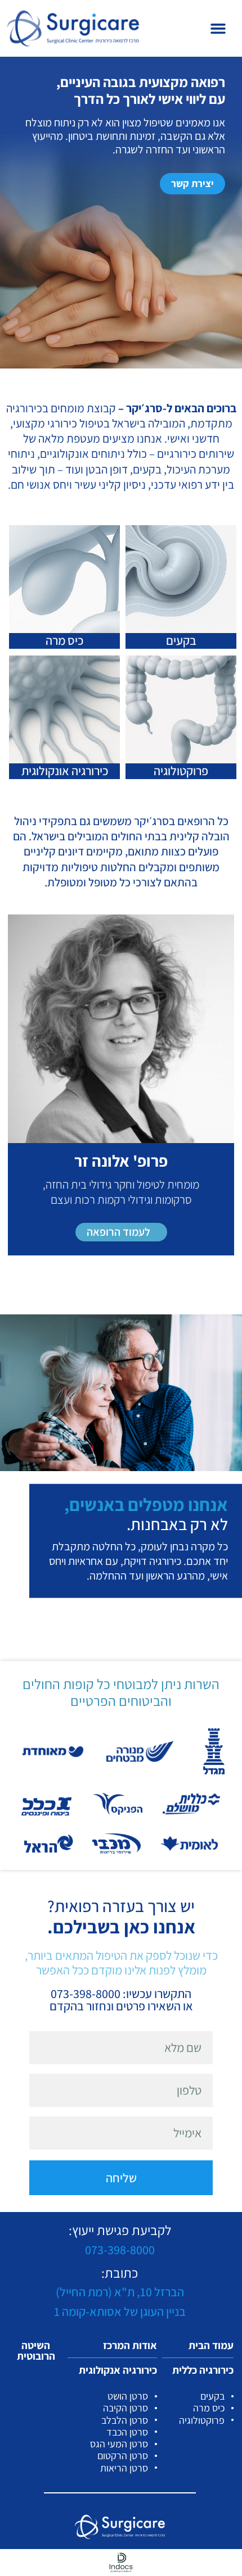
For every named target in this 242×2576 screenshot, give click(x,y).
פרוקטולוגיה (181, 771)
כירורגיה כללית (203, 2370)
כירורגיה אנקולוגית (118, 2370)
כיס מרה (64, 640)
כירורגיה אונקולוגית (65, 771)
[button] (218, 29)
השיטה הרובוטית (36, 2350)
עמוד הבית (211, 2345)
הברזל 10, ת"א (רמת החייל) (120, 2292)
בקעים (181, 640)
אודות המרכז (130, 2345)
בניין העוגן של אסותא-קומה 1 (120, 2311)
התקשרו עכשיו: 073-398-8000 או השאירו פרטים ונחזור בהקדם (121, 2000)
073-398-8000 (120, 2250)
